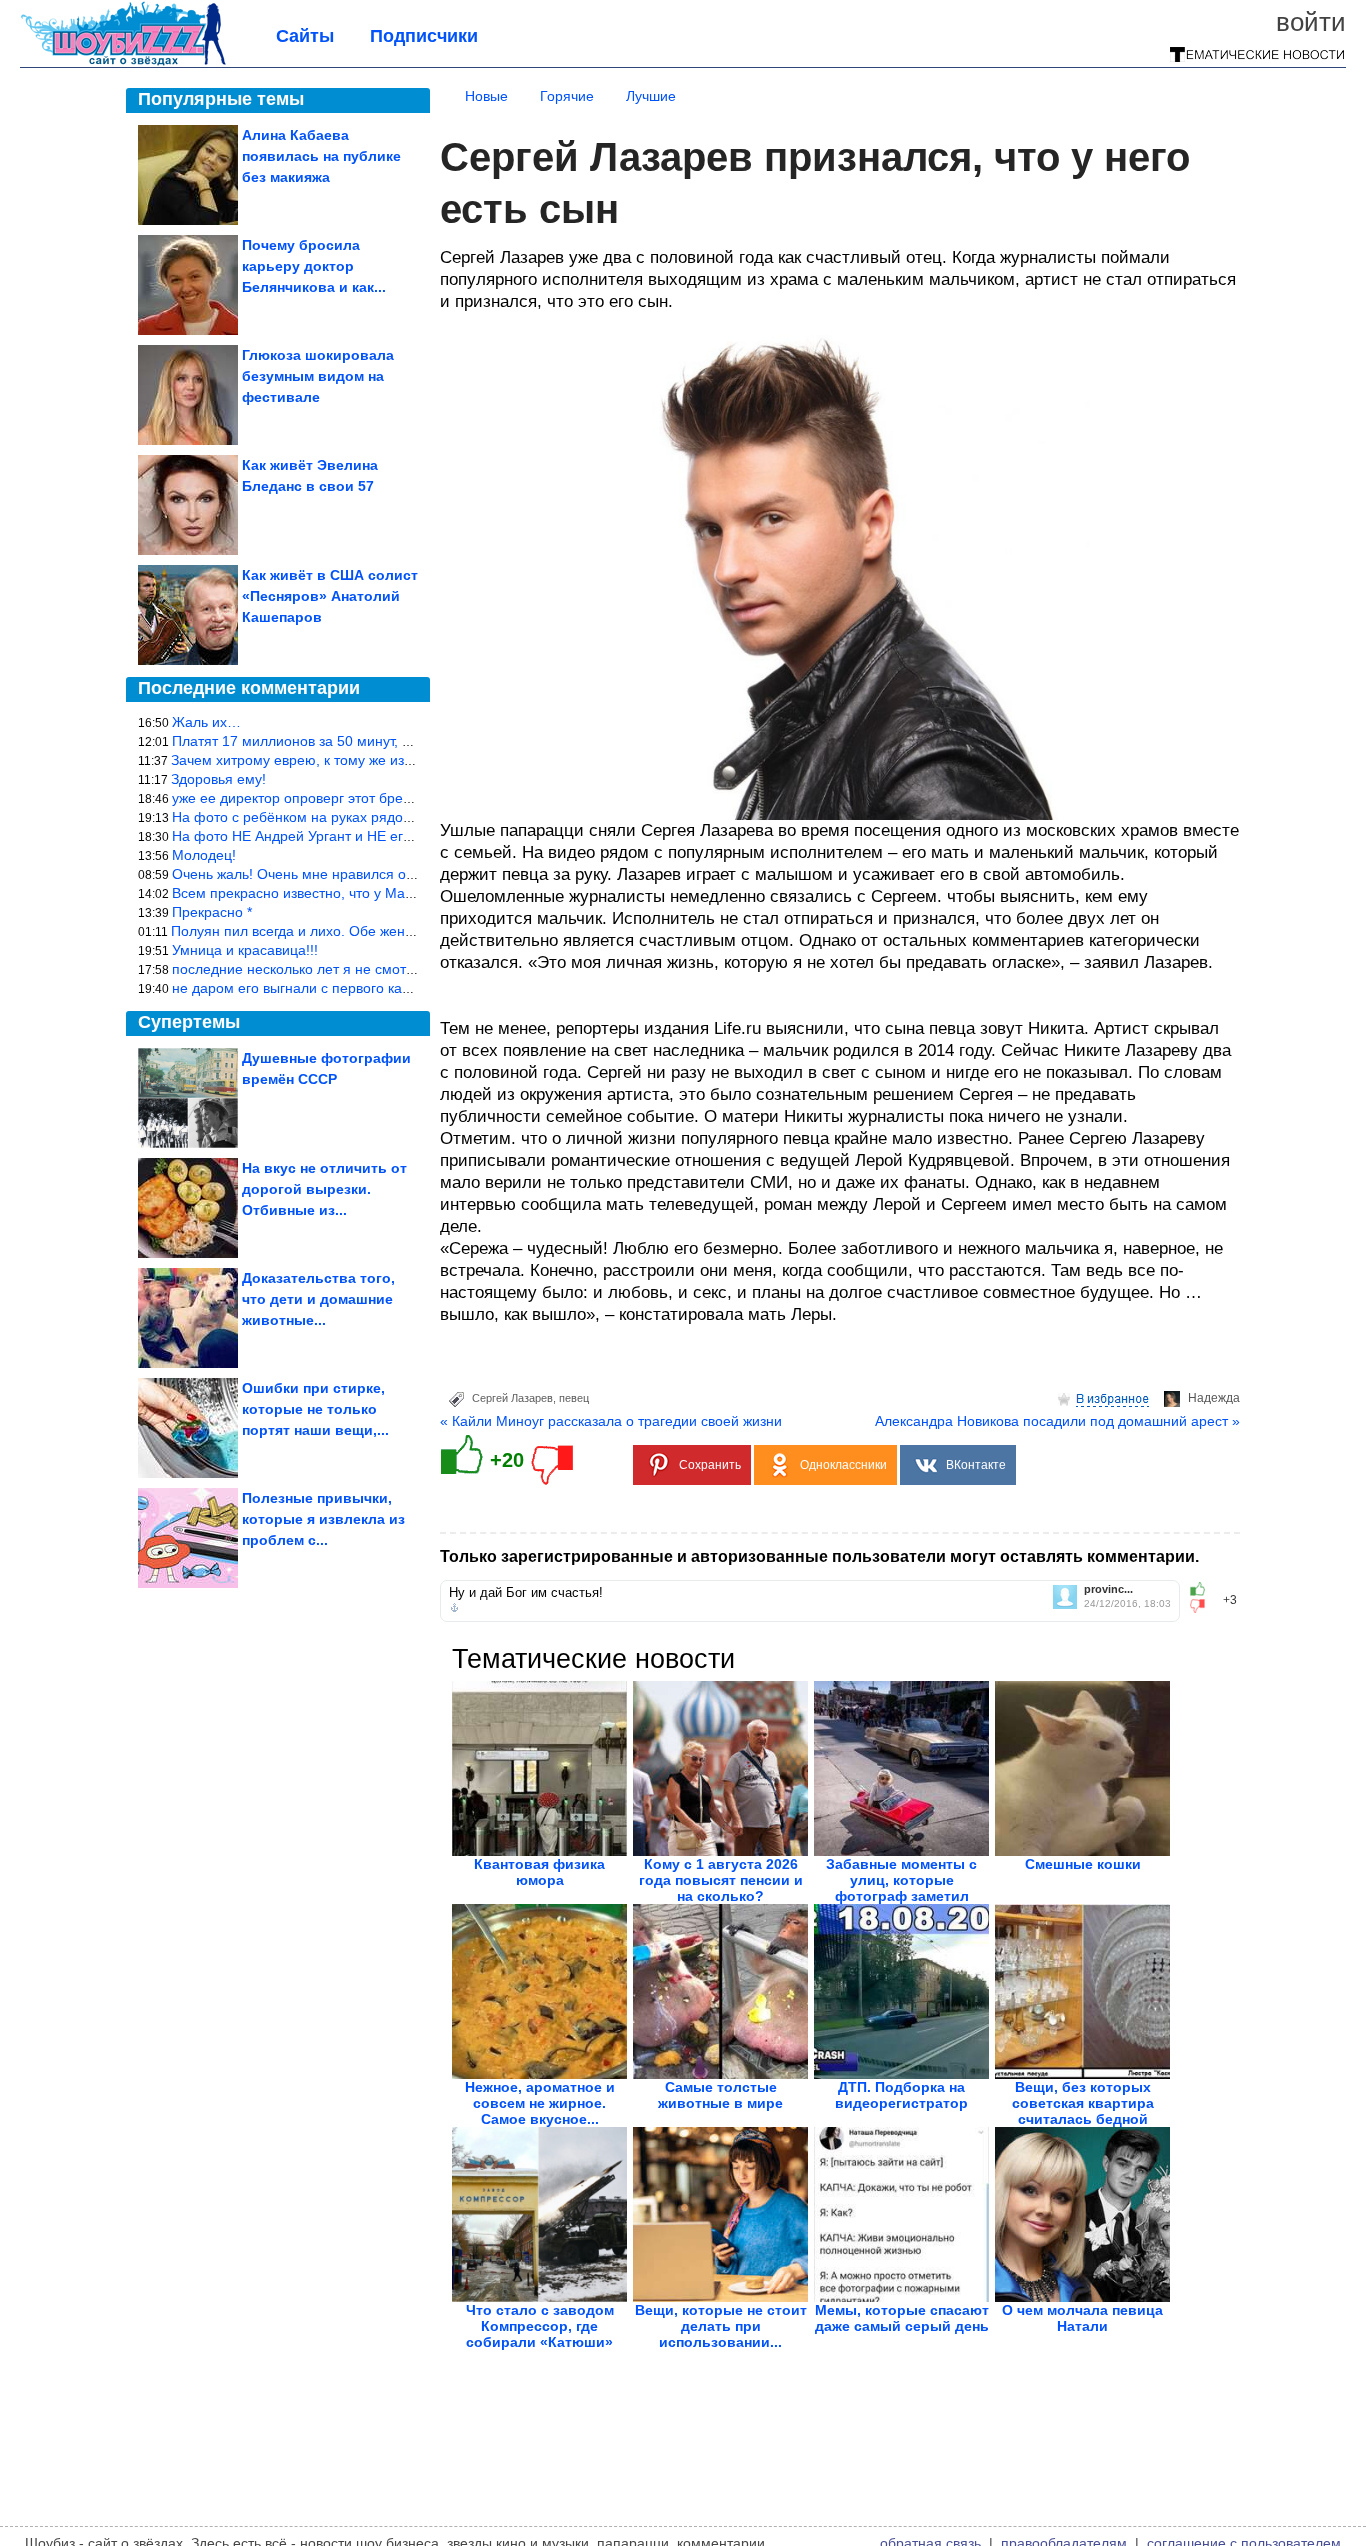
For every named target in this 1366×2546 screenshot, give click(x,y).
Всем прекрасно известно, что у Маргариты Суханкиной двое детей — (403, 893)
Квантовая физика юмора (539, 1872)
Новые (486, 96)
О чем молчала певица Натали (1082, 2318)
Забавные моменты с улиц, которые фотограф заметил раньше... (901, 1888)
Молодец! (204, 855)
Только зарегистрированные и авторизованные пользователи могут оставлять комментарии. (819, 1556)
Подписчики (424, 36)
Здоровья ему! (218, 779)
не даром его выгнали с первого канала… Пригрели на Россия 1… (391, 988)
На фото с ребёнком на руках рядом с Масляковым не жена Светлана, (406, 817)
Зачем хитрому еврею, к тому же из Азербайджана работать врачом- (397, 760)
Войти (1311, 22)
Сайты (305, 36)
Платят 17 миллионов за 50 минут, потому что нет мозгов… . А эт (386, 741)
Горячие (567, 96)
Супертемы (189, 1022)
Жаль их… (206, 722)
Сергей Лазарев (512, 1398)
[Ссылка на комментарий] (454, 1608)
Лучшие (651, 96)
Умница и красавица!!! (245, 950)
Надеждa (1214, 1398)
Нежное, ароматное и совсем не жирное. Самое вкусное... (540, 2103)
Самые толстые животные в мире (720, 2095)
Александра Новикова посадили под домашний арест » (1057, 1421)
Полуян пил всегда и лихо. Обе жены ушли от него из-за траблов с (389, 931)
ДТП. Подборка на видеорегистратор (901, 2095)
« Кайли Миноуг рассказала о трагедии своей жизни (611, 1421)
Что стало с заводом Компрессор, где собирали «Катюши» (540, 2326)
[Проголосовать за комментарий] (1203, 1606)
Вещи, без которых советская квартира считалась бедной (1083, 2103)
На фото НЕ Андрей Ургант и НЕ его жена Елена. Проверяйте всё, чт (399, 836)
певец (574, 1398)
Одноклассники (843, 1465)
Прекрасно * (212, 912)
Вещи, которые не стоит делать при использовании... (721, 2326)
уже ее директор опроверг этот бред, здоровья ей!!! (341, 798)
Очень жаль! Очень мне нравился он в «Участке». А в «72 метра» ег (396, 874)
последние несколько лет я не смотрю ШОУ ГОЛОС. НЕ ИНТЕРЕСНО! (404, 969)
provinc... (1108, 1589)
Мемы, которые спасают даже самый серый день (902, 2318)
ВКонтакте (976, 1465)
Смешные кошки (1083, 1864)
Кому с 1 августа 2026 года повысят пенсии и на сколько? (721, 1880)
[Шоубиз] (123, 62)
